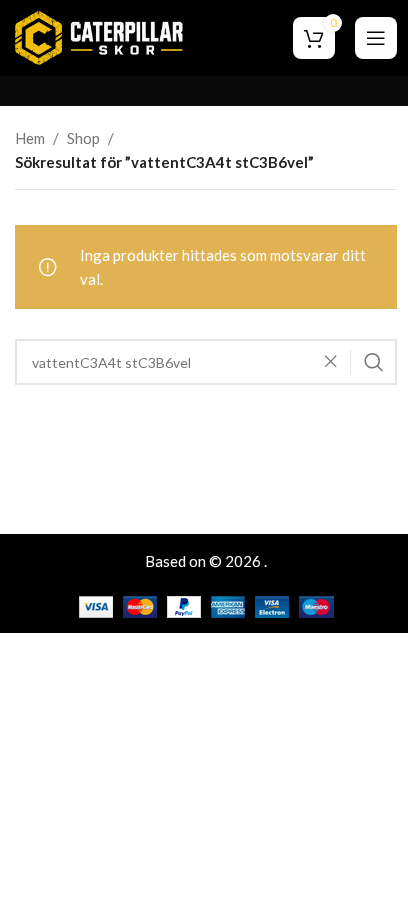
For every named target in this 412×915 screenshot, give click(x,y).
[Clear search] (336, 362)
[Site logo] (99, 36)
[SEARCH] (374, 362)
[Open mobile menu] (376, 38)
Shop (83, 138)
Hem (30, 138)
